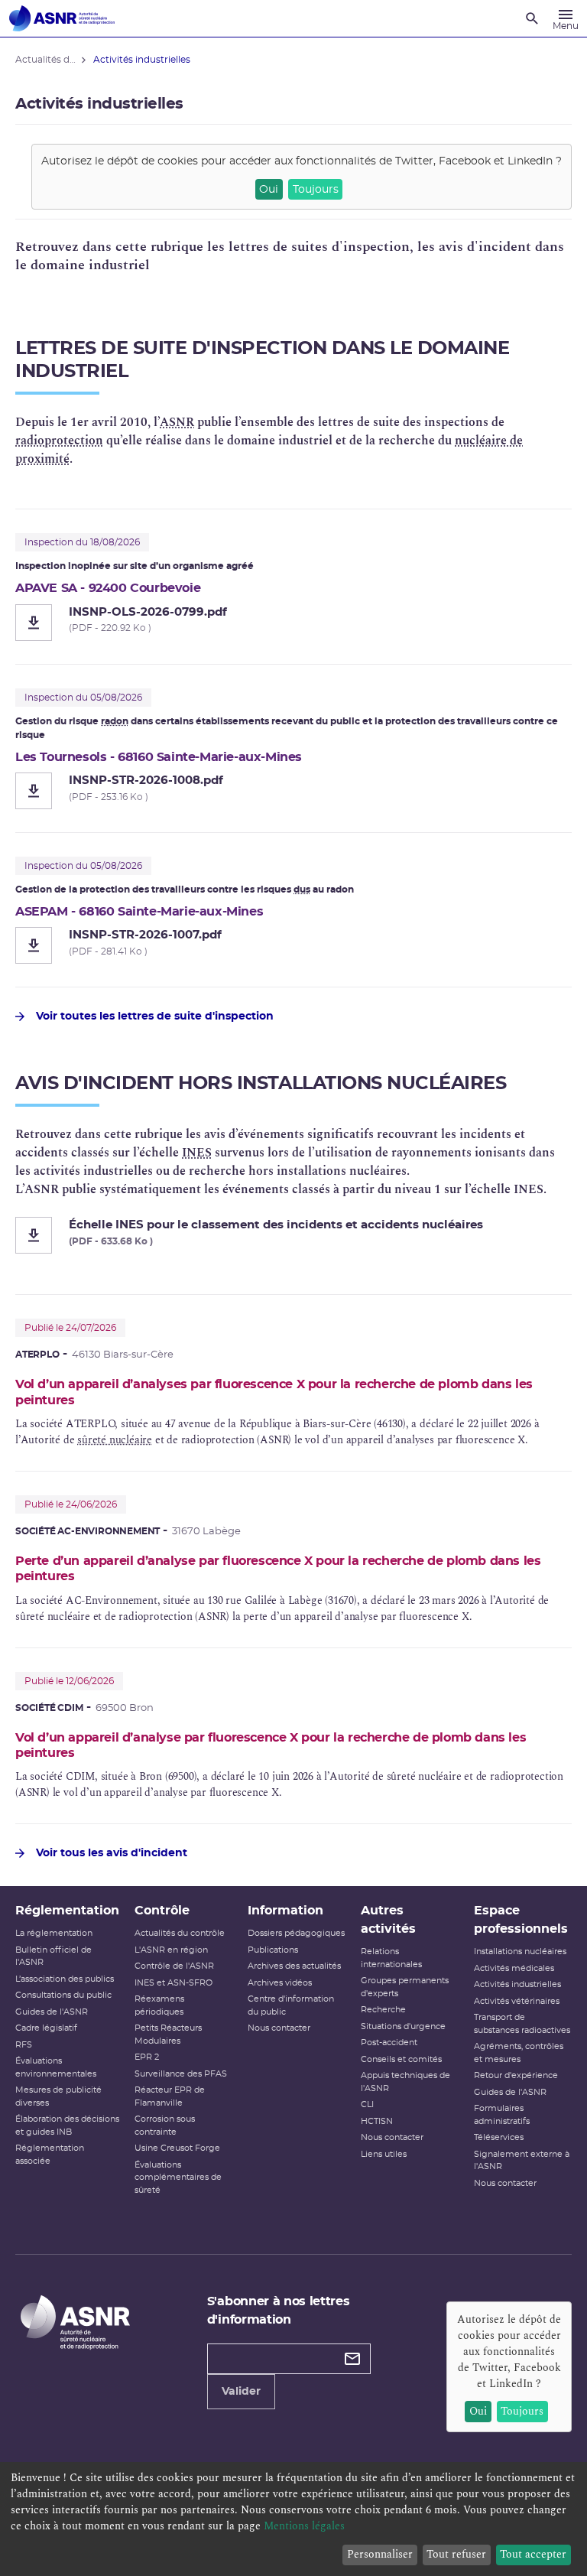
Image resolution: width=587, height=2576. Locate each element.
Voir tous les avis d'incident (112, 1853)
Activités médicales (514, 1968)
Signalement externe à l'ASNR (522, 2161)
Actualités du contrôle (180, 1933)
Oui (269, 190)
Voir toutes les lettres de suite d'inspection (155, 1016)
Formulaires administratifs (502, 2115)
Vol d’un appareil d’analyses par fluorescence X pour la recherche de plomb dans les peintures (274, 1392)
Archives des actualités (294, 1966)
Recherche (383, 2010)
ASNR (177, 422)
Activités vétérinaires (517, 2001)
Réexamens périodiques (159, 2005)
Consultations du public (63, 1995)
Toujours (316, 190)
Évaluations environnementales (56, 2067)
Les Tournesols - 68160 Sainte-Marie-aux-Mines (159, 757)
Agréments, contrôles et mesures (519, 2053)
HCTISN (377, 2121)
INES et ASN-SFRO (174, 1983)
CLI (367, 2104)
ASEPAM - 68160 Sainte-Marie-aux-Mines (139, 912)
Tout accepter (533, 2554)
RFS (24, 2045)
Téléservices (499, 2137)
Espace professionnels (521, 1920)
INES (197, 1153)
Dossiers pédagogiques (296, 1933)
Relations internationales (391, 1958)
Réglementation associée (50, 2155)
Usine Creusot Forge (177, 2148)
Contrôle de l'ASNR (174, 1966)
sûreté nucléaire (115, 1440)
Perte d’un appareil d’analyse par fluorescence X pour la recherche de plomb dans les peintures (278, 1569)
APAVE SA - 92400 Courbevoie (108, 588)
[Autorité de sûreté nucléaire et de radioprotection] (62, 18)
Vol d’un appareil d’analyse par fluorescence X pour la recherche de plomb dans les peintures (271, 1745)
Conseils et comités (401, 2059)
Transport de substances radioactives (522, 2024)
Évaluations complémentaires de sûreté (178, 2178)
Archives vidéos (280, 1983)
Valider (241, 2392)
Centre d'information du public (291, 2005)
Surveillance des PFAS (181, 2074)
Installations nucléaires (520, 1952)
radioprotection (59, 441)
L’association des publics (65, 1979)
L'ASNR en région (171, 1950)
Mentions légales (304, 2526)
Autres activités (388, 1920)
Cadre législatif (46, 2028)
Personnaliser (380, 2554)
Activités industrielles (517, 1984)
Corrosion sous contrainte (165, 2126)
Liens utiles (384, 2154)
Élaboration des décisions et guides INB (67, 2126)
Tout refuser (456, 2554)
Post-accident (389, 2043)
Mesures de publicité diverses (58, 2096)
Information (285, 1911)
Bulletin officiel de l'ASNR (54, 1956)
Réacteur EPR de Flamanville (170, 2096)
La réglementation (54, 1933)
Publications (273, 1950)
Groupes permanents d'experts (405, 1987)
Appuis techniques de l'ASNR (405, 2082)
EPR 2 (147, 2057)
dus (302, 890)
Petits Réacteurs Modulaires (168, 2034)
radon (115, 721)
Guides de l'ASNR (52, 2012)
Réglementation (67, 1911)
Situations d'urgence (403, 2026)
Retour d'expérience (516, 2075)
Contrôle (162, 1911)
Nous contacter (279, 2028)
